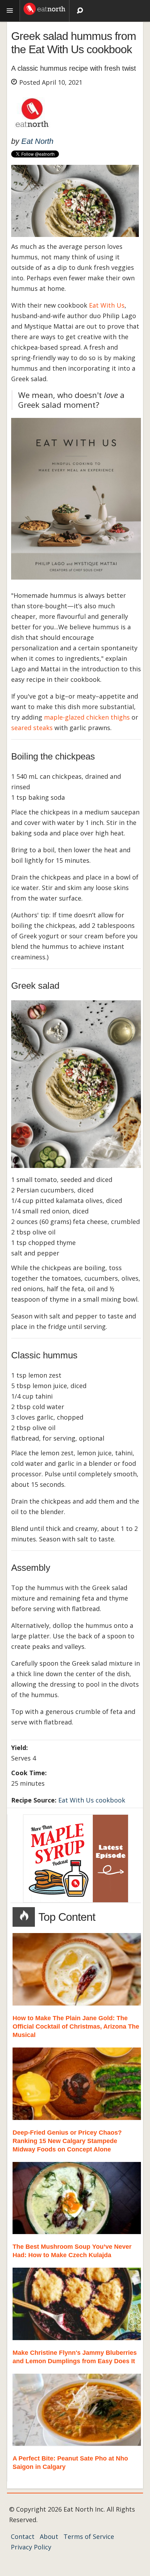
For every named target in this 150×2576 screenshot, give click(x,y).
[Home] (44, 8)
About (49, 2536)
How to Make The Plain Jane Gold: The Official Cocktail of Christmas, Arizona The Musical (76, 2026)
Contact (23, 2536)
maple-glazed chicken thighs (87, 717)
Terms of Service (89, 2536)
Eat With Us (107, 305)
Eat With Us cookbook (92, 1800)
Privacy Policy (31, 2547)
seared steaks (32, 728)
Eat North (37, 141)
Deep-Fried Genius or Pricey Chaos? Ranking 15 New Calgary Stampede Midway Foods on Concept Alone (67, 2141)
